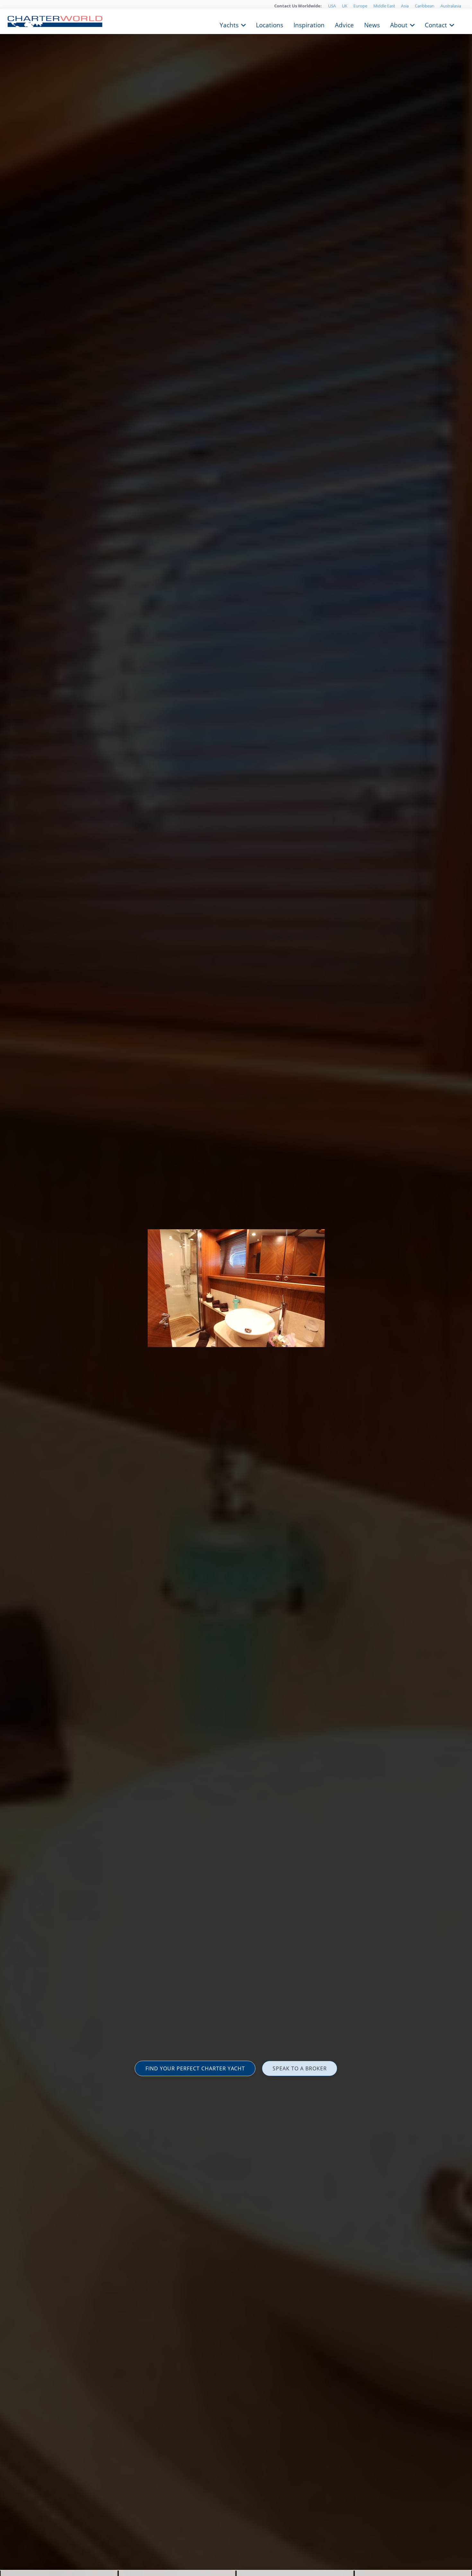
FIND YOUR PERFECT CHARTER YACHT (195, 2068)
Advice (344, 24)
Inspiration (309, 24)
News (372, 24)
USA (332, 6)
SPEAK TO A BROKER (300, 2068)
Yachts (229, 24)
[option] (236, 1288)
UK (345, 6)
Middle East (384, 6)
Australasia (451, 6)
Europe (360, 6)
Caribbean (425, 6)
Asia (405, 6)
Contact (436, 24)
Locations (270, 24)
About (399, 24)
